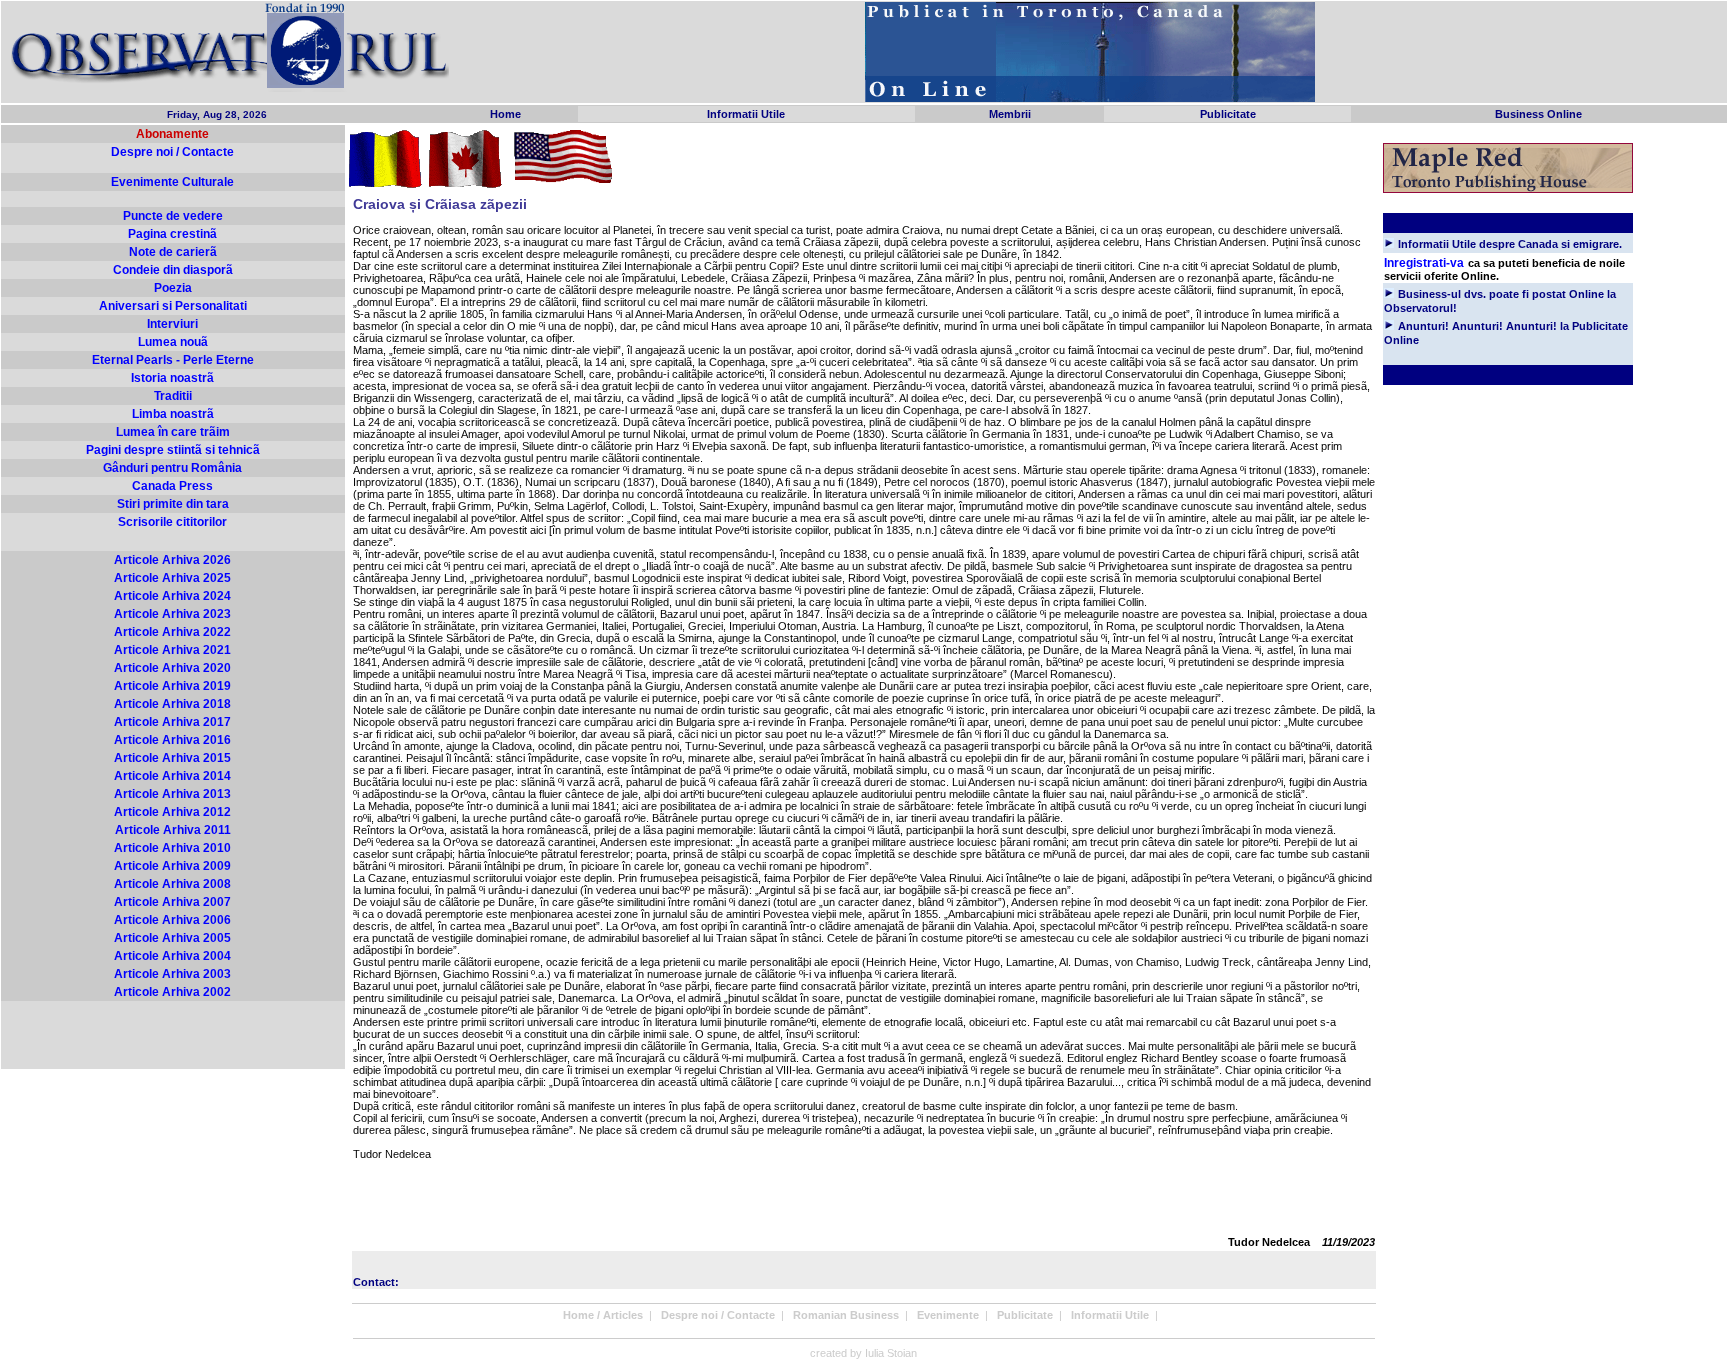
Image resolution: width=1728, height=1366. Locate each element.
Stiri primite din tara (173, 504)
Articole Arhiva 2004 (172, 956)
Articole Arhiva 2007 (172, 902)
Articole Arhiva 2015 (172, 758)
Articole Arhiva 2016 (172, 740)
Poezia (173, 288)
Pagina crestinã (172, 234)
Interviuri (172, 324)
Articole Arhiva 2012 (172, 812)
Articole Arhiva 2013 (172, 794)
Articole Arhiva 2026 (172, 560)
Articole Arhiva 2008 (172, 884)
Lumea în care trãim (173, 432)
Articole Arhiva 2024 (172, 596)
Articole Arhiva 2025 (172, 578)
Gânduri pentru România (172, 468)
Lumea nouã (173, 342)
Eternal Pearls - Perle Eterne (173, 360)
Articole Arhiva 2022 (172, 632)
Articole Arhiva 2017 (172, 722)
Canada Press (172, 486)
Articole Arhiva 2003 (172, 974)
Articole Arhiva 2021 (172, 650)
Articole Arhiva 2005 (172, 938)
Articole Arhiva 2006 (172, 920)
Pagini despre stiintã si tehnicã (173, 450)
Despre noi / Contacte (172, 152)
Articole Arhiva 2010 (172, 848)
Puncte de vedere (173, 216)
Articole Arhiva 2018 (172, 704)
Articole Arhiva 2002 (172, 992)
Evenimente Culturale (172, 182)
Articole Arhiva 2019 (172, 686)
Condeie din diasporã (173, 270)
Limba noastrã (173, 414)
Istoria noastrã (172, 378)
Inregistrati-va (1424, 263)
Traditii (173, 396)
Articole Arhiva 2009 (172, 866)
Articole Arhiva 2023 (172, 614)
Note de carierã (173, 252)
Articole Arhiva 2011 (173, 830)
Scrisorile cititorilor (172, 522)
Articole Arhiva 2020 (172, 668)
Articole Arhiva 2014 (172, 776)
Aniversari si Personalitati (173, 306)
